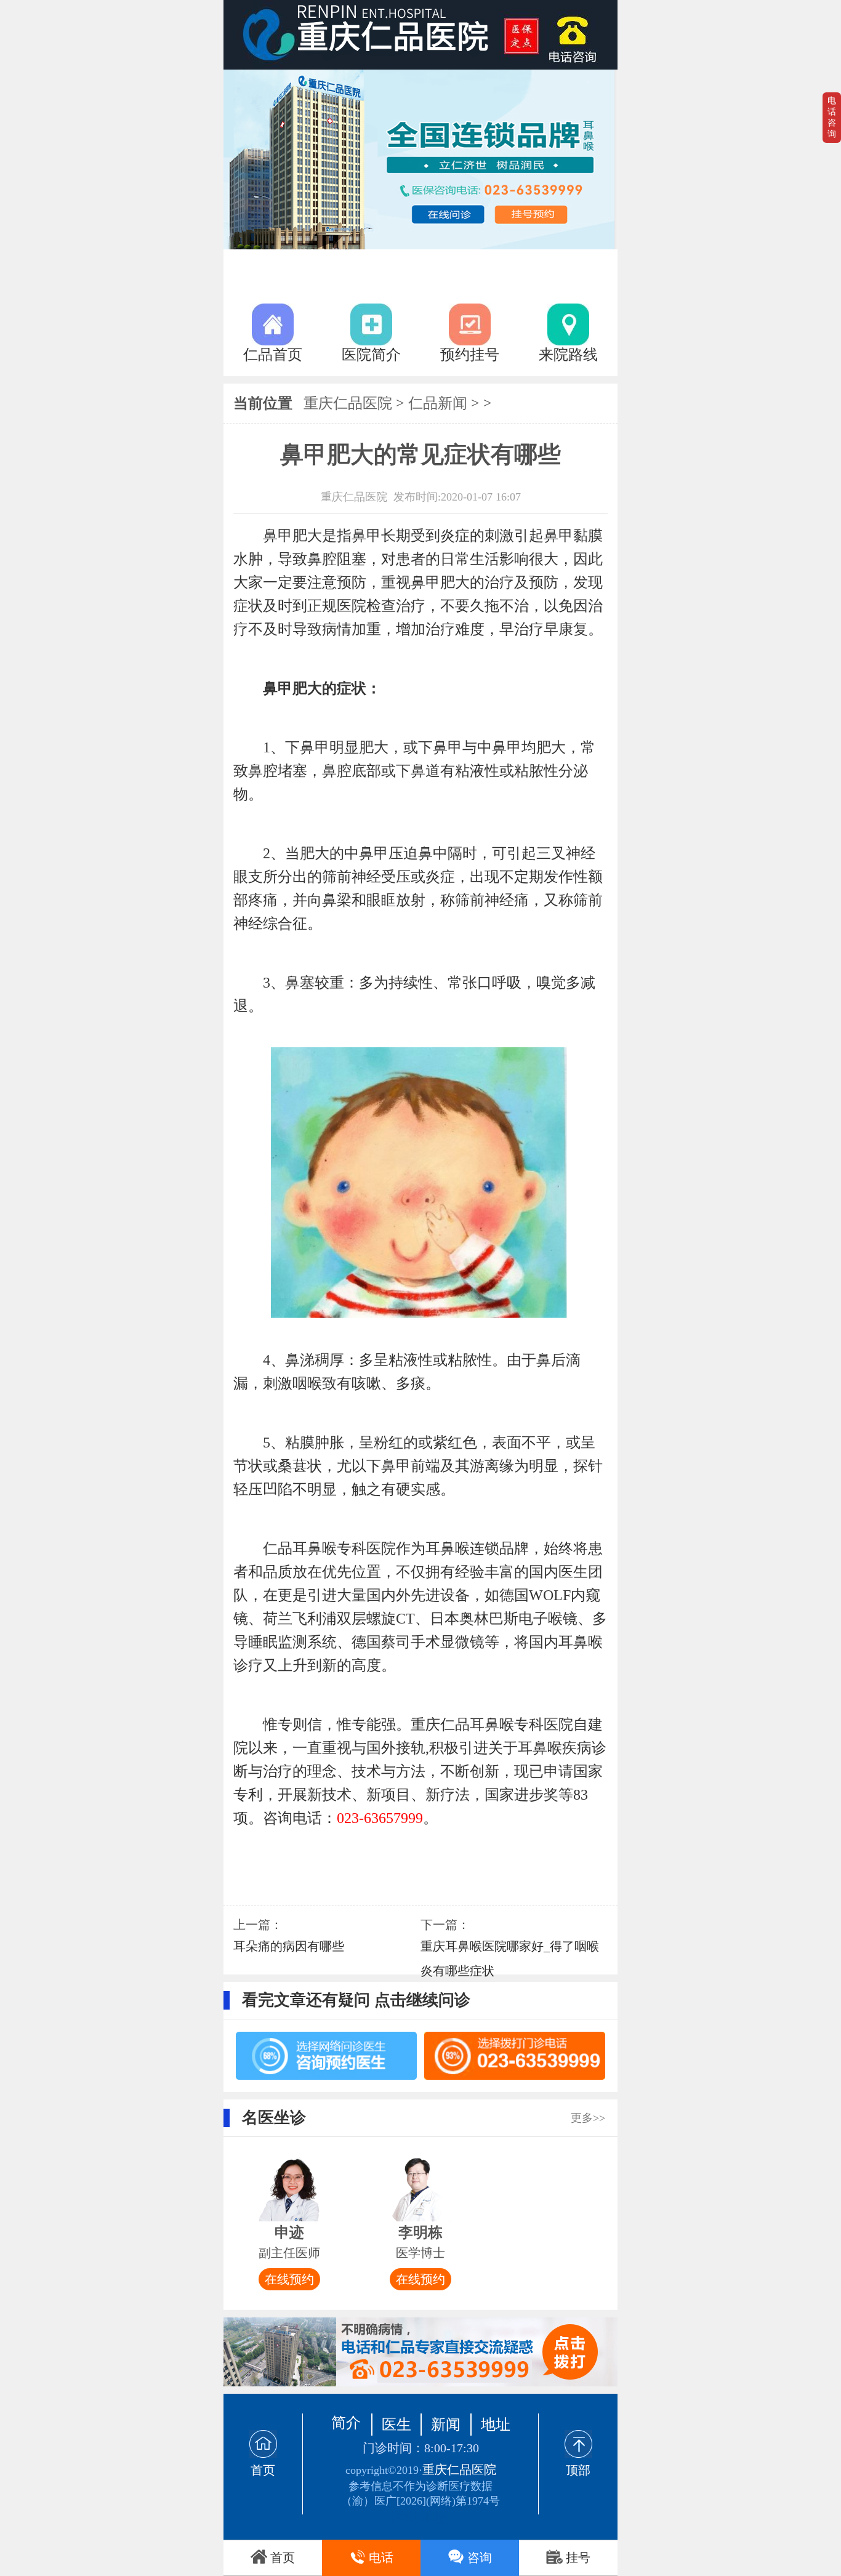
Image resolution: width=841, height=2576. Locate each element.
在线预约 (289, 2279)
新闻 (446, 2425)
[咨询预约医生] (326, 2056)
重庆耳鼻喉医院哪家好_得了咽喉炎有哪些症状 (510, 1958)
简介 (346, 2423)
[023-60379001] (515, 2056)
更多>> (588, 2118)
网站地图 (420, 2512)
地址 (496, 2425)
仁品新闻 (438, 403)
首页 (263, 2470)
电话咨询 (832, 117)
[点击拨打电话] (420, 2352)
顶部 (578, 2470)
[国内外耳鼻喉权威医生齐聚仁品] (420, 159)
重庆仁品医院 (348, 403)
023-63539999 (577, 35)
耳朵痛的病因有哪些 (289, 1946)
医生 (396, 2425)
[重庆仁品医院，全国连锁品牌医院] (420, 35)
